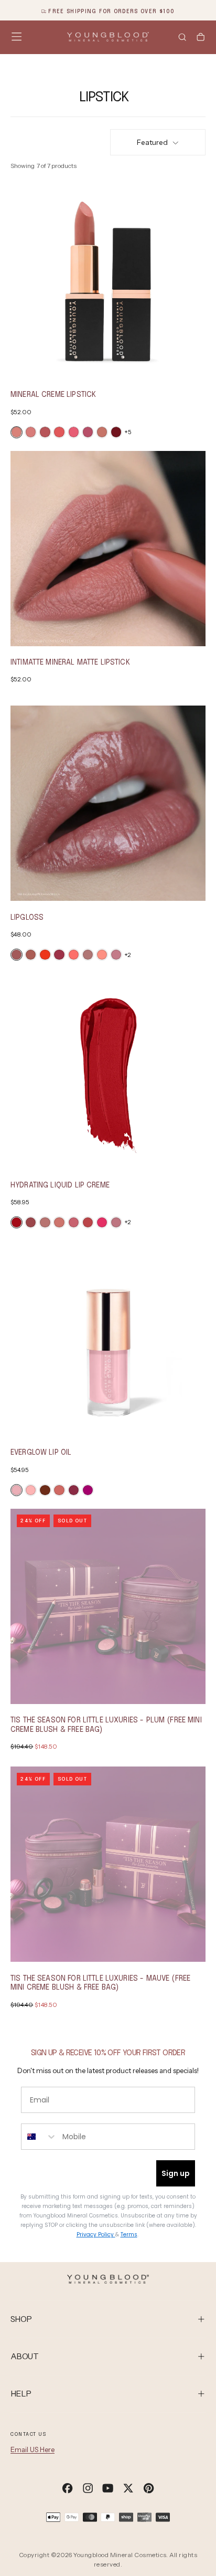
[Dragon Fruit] (74, 432)
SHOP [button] (21, 2319)
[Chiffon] (116, 1222)
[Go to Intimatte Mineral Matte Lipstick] (108, 549)
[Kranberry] (116, 432)
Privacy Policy (96, 2235)
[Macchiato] (45, 1490)
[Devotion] (74, 955)
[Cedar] (45, 432)
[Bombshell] (102, 1222)
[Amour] (116, 955)
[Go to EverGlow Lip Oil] (108, 1339)
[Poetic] (17, 955)
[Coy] (102, 955)
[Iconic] (17, 1222)
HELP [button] (21, 2394)
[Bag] (201, 38)
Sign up (176, 2173)
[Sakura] (74, 1222)
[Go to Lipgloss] (108, 803)
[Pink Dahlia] (31, 1490)
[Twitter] (128, 2488)
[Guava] (45, 955)
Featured (152, 142)
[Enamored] (88, 1222)
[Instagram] (88, 2488)
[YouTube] (108, 2488)
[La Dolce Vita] (31, 1222)
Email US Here (33, 2449)
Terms (129, 2235)
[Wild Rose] (74, 1490)
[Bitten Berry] (88, 1490)
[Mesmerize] (31, 955)
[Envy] (88, 432)
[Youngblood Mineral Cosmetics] (108, 2279)
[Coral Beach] (59, 432)
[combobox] (39, 2137)
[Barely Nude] (17, 432)
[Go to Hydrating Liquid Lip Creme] (108, 1071)
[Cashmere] (59, 1222)
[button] (17, 36)
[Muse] (102, 432)
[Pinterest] (149, 2488)
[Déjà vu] (88, 955)
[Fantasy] (59, 955)
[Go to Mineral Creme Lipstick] (108, 281)
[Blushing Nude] (31, 432)
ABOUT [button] (24, 2356)
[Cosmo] (17, 1490)
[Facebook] (67, 2488)
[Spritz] (59, 1490)
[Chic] (45, 1222)
